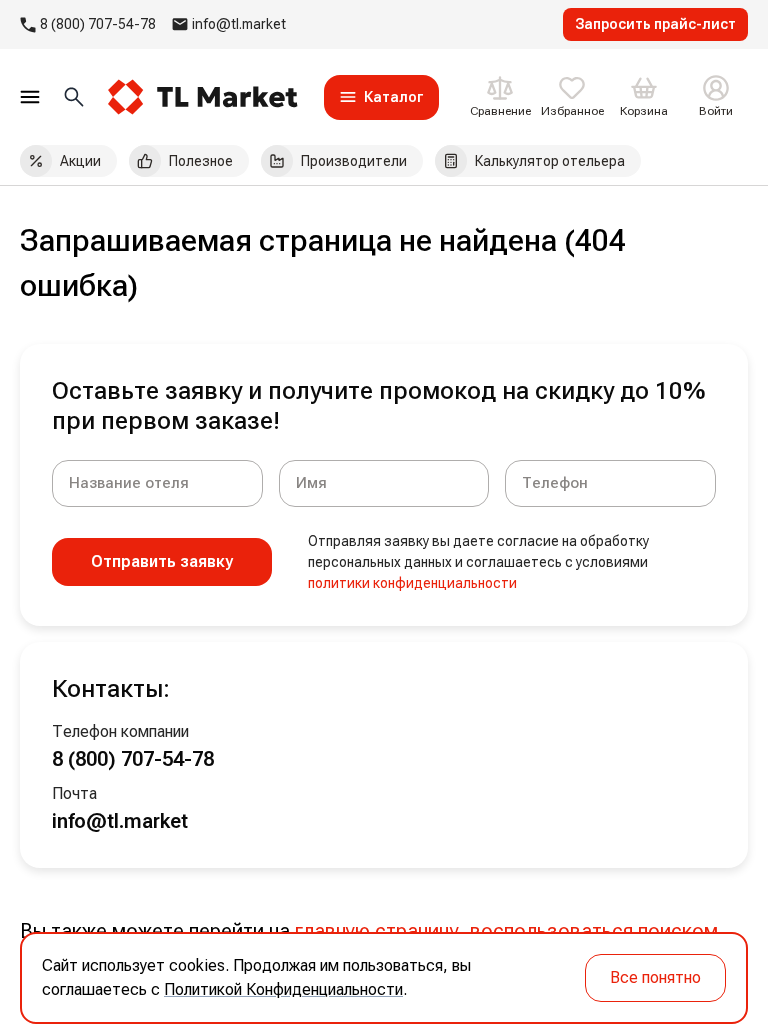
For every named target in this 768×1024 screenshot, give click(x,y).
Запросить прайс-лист (655, 24)
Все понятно (655, 977)
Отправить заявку (162, 561)
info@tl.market (239, 24)
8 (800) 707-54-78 (98, 24)
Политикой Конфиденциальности (283, 989)
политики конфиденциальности (412, 583)
